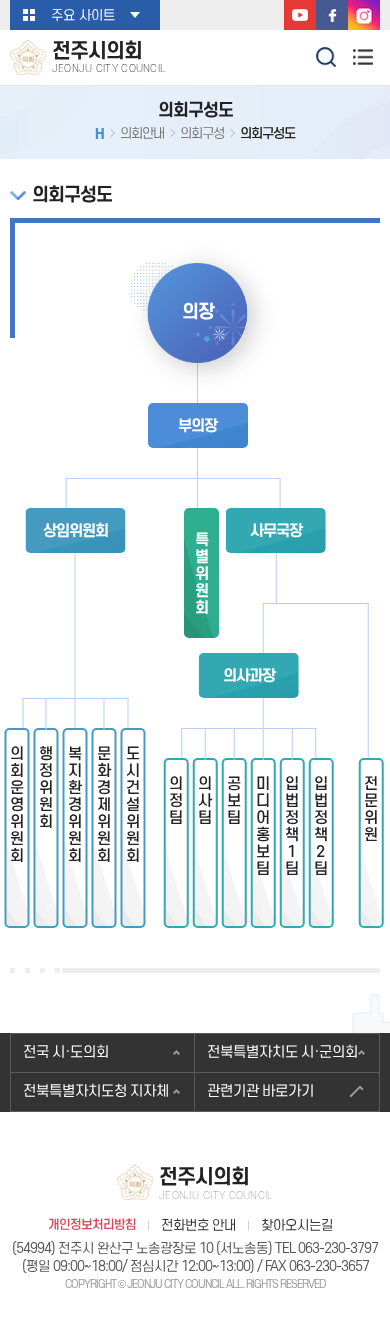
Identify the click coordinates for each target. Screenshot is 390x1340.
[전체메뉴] (362, 56)
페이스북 (332, 15)
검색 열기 (327, 55)
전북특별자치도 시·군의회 (282, 1052)
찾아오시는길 (297, 1225)
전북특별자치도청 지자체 (96, 1091)
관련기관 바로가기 (260, 1091)
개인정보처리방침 (92, 1225)
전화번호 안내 (198, 1225)
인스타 (364, 15)
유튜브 (300, 15)
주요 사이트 (83, 15)
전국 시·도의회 (66, 1052)
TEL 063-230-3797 (326, 1248)
